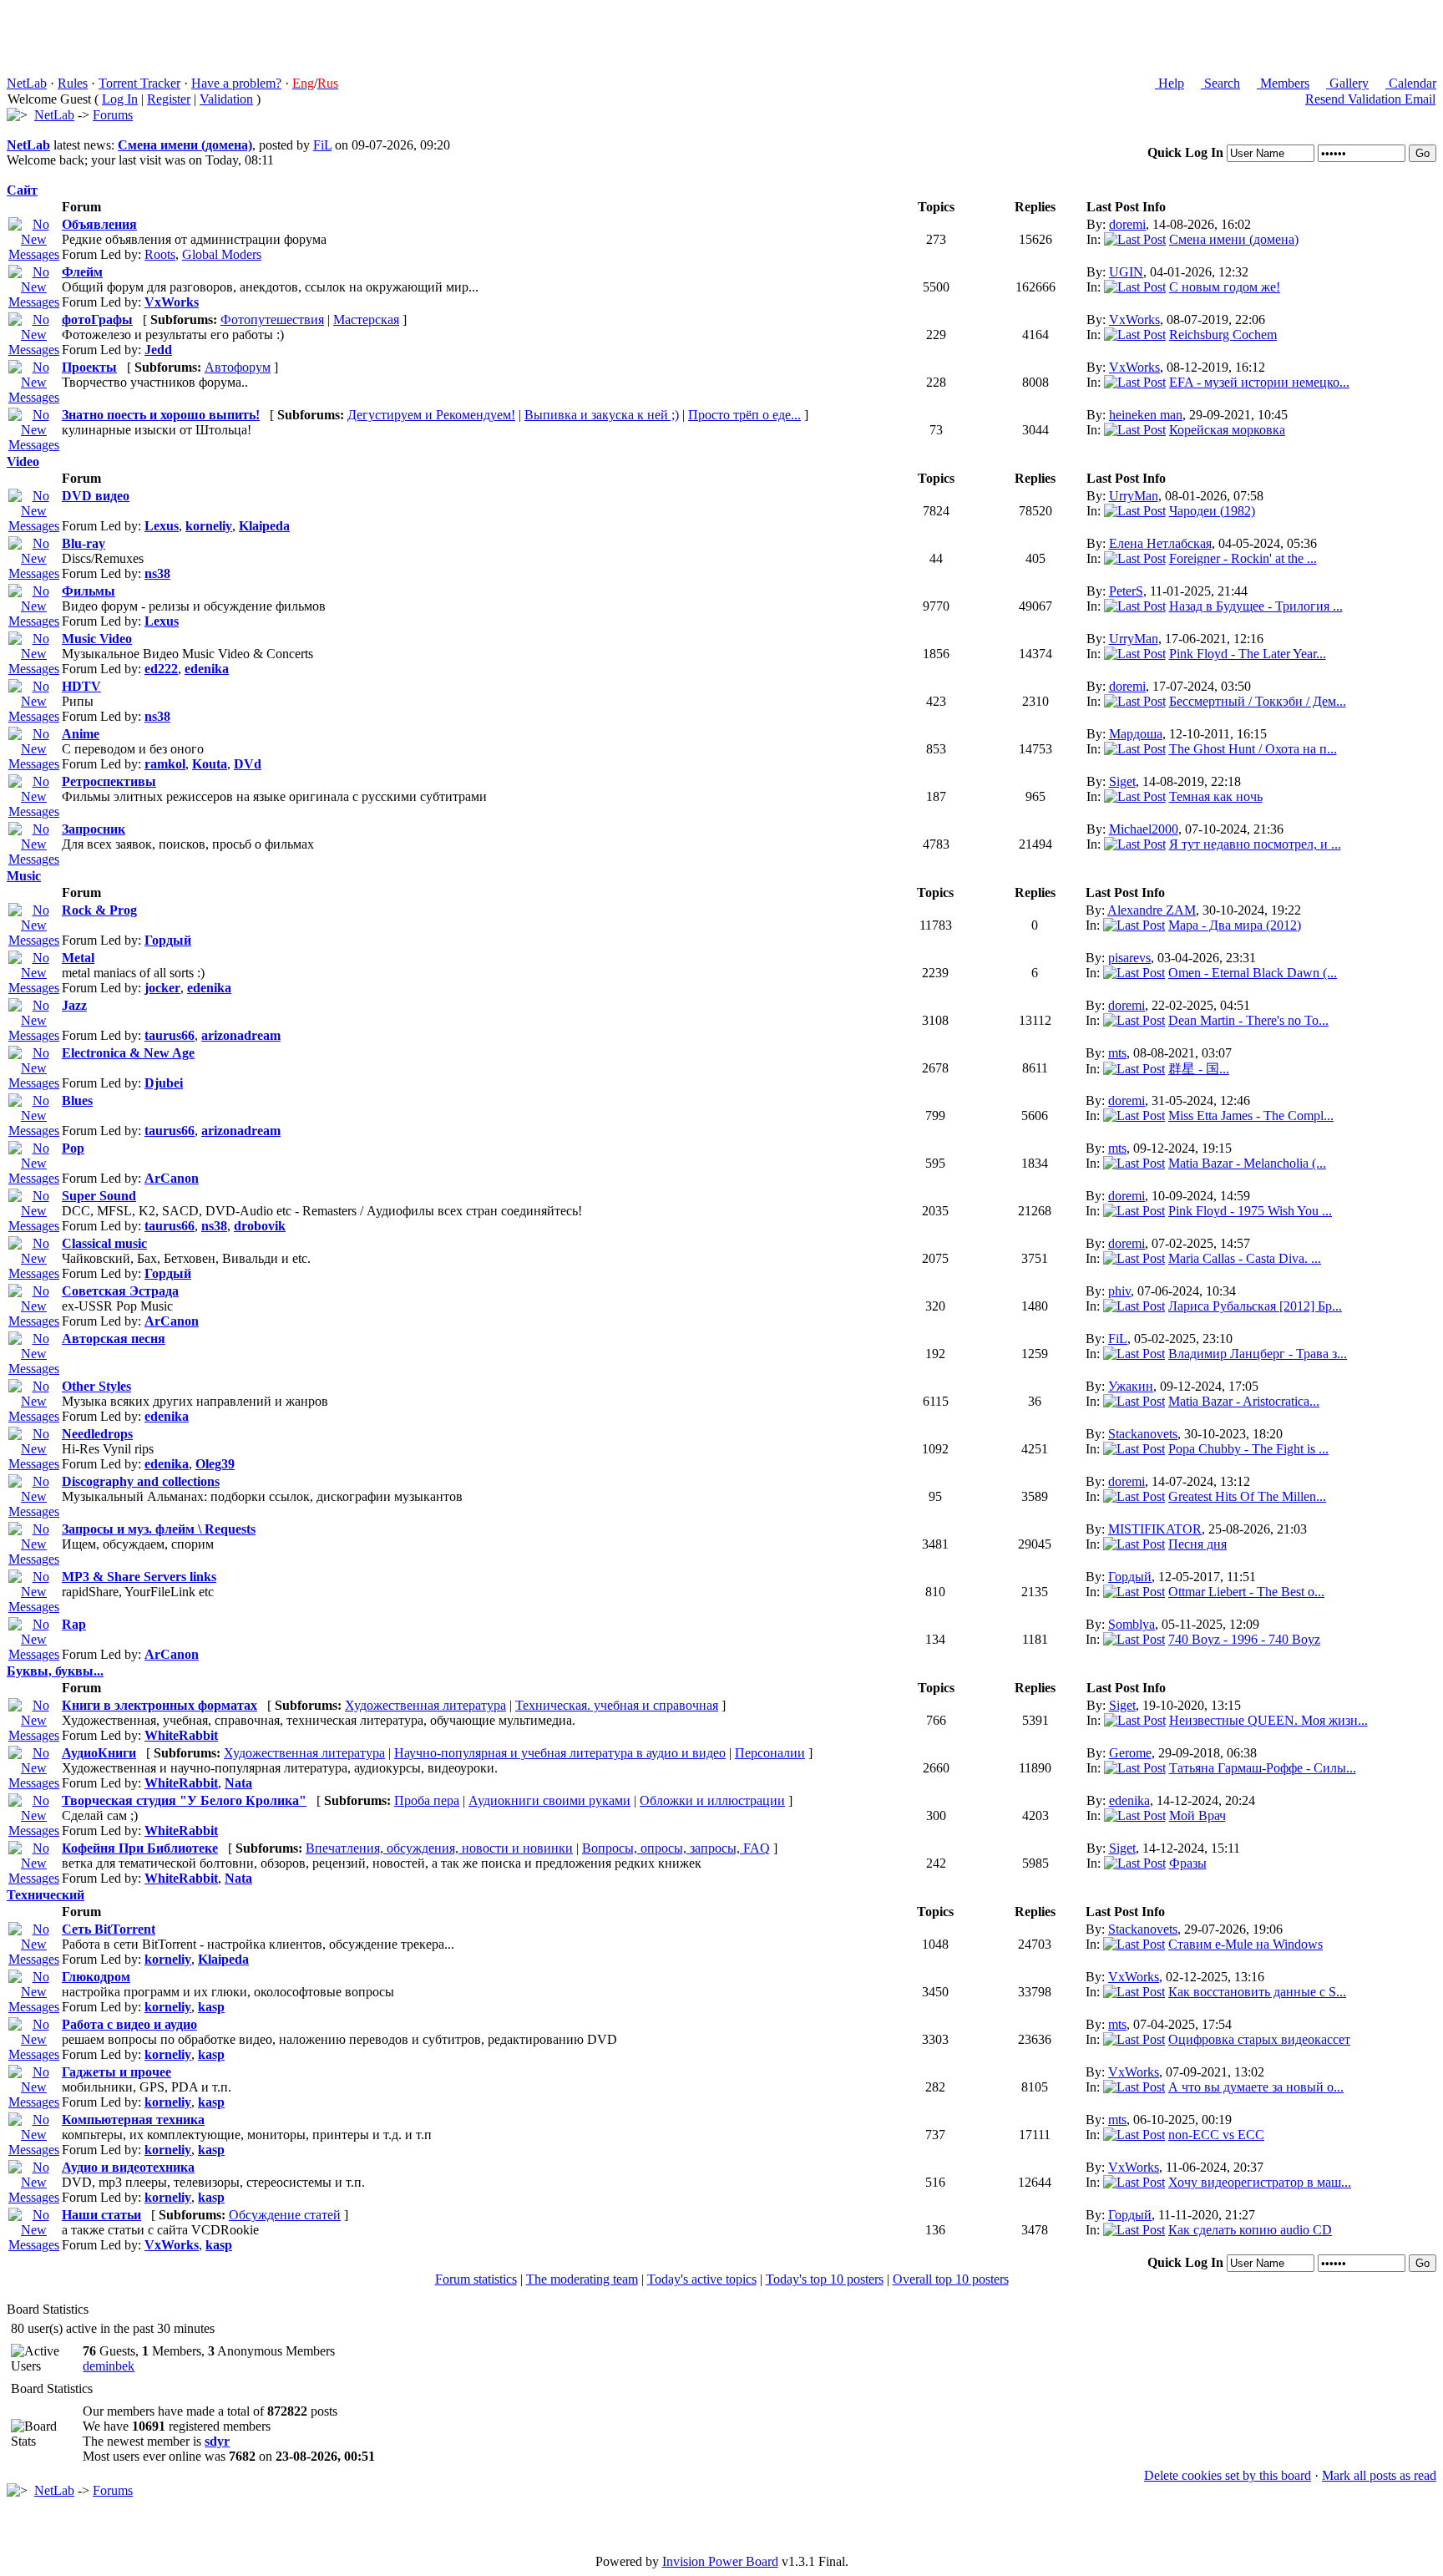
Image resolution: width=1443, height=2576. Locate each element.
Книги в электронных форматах (159, 1705)
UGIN (1126, 272)
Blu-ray (84, 543)
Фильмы (89, 591)
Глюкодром (96, 1977)
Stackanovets (1143, 1434)
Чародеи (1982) (1212, 511)
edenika (1129, 1800)
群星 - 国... (1199, 1069)
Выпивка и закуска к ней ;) (602, 415)
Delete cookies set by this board (1228, 2475)
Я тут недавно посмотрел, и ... (1255, 844)
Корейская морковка (1227, 430)
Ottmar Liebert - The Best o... (1246, 1592)
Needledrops (97, 1434)
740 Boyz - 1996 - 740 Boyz (1244, 1639)
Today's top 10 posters (825, 2279)
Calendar (1411, 83)
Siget (1122, 781)
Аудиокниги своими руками (549, 1800)
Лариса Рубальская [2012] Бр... (1255, 1306)
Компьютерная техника (133, 2120)
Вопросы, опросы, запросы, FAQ (676, 1848)
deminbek (109, 2366)
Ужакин (1131, 1386)
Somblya (1132, 1624)
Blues (77, 1100)
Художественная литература (425, 1705)
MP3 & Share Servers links (139, 1577)
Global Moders (222, 254)
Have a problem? (236, 83)
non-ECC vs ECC (1216, 2135)
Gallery (1347, 83)
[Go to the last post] (1135, 239)
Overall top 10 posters (951, 2279)
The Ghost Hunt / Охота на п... (1253, 749)
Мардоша (1136, 734)
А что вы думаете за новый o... (1256, 2087)
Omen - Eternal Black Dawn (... (1253, 973)
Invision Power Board (720, 2561)
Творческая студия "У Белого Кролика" (184, 1800)
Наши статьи (101, 2215)
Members (1283, 83)
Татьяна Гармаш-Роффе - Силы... (1263, 1768)
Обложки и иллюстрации (712, 1800)
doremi (1127, 224)
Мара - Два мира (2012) (1235, 925)
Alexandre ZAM (1152, 910)
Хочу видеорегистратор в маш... (1260, 2182)
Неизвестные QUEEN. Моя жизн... (1268, 1720)
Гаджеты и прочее (116, 2072)
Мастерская (366, 319)
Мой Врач (1197, 1815)
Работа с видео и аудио (129, 2024)
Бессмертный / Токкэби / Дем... (1258, 701)
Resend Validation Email (1370, 99)
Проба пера (427, 1800)
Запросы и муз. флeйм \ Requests (159, 1529)
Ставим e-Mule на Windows (1246, 1944)
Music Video (97, 639)
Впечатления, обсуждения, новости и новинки (439, 1848)
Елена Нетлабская (1160, 543)
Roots (160, 254)
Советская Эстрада (120, 1291)
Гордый (1130, 1577)
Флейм (82, 272)
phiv (1119, 1291)
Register (169, 99)
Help (1170, 83)
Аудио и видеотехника (128, 2167)
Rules (73, 83)
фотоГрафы (97, 319)
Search (1220, 83)
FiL (322, 145)
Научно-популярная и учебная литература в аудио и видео (560, 1753)
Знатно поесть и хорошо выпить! (161, 415)
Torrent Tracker (139, 83)
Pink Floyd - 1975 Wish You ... (1250, 1211)
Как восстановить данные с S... (1257, 1992)
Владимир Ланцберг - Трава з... (1258, 1354)
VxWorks (1134, 319)
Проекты (89, 367)
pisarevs (1129, 958)
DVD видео (96, 496)
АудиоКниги (99, 1753)
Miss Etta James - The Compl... (1251, 1116)
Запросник (94, 829)
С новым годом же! (1225, 287)
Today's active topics (702, 2279)
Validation (226, 99)
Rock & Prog (99, 910)
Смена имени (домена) (185, 145)
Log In (120, 99)
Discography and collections (141, 1481)
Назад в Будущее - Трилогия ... (1256, 606)
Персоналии (770, 1753)
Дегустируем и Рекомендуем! (431, 415)
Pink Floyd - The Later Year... (1248, 654)
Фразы (1188, 1863)
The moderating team (582, 2279)
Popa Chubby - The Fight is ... (1248, 1449)
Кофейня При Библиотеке (140, 1848)
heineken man (1146, 415)
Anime (81, 734)
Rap (74, 1624)
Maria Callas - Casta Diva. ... (1245, 1258)
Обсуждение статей (285, 2215)
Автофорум (238, 367)
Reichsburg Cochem (1223, 335)
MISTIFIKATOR (1155, 1529)
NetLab (27, 83)
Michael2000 (1144, 829)
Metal (78, 958)
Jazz (74, 1005)
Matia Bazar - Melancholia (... (1247, 1163)
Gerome (1130, 1753)
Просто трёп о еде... (744, 415)
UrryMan (1134, 496)
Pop (73, 1148)
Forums (113, 115)
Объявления (99, 224)
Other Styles (96, 1386)
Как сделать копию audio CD (1250, 2230)
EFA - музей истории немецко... (1259, 382)
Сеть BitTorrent (109, 1929)
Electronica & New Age (128, 1053)
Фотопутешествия (272, 319)
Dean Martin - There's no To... (1248, 1020)
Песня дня (1197, 1544)
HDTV (81, 686)
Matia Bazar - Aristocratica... (1244, 1401)
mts (1117, 1053)
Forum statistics (476, 2279)
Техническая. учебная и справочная (617, 1705)
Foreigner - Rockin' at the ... (1243, 558)
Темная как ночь (1216, 796)
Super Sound (99, 1196)
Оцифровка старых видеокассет (1259, 2039)
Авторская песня (114, 1339)
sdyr (217, 2441)
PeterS (1126, 591)
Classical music (104, 1243)
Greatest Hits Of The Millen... (1247, 1496)
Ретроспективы (109, 781)
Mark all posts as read (1379, 2475)
